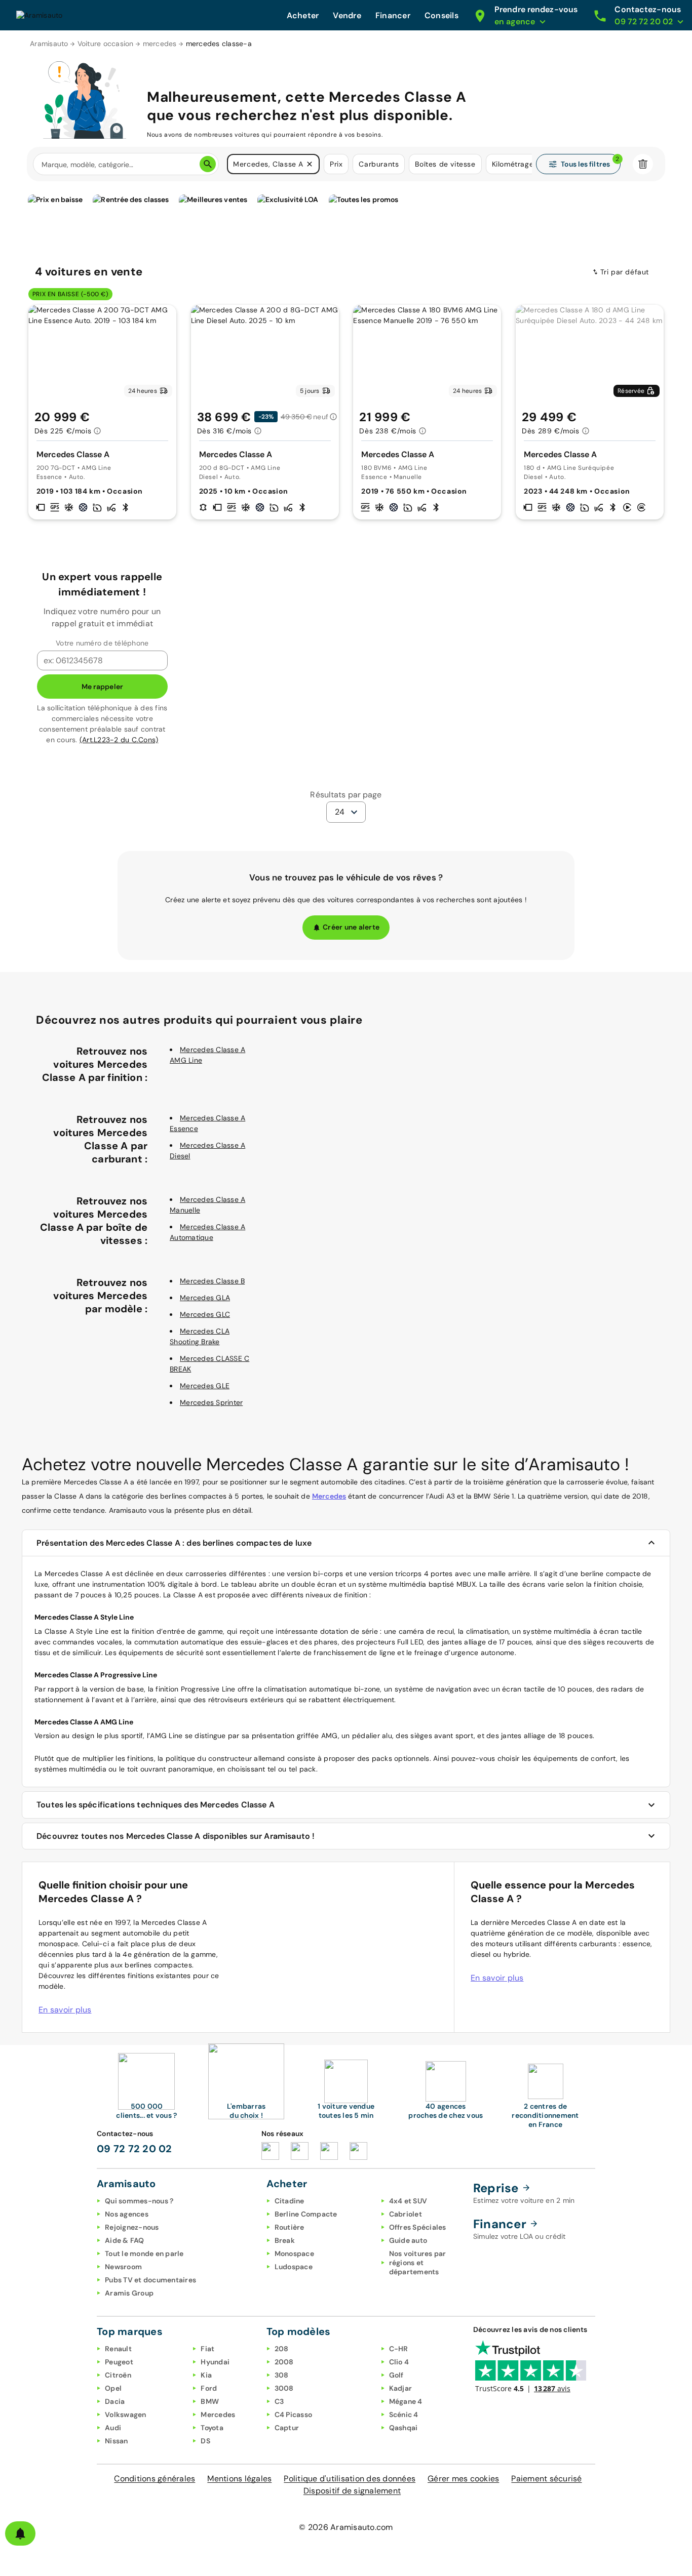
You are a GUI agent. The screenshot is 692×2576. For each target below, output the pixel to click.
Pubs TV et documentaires (150, 2280)
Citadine (290, 2201)
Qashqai (403, 2428)
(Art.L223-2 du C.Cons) (119, 740)
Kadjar (401, 2388)
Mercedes (329, 1496)
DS (205, 2441)
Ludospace (294, 2267)
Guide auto (408, 2240)
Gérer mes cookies (463, 2479)
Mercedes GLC (205, 1314)
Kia (206, 2375)
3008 (284, 2388)
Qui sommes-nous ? (139, 2201)
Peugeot (119, 2362)
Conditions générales (155, 2479)
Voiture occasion (106, 44)
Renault (118, 2349)
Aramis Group (129, 2293)
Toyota (212, 2428)
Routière (290, 2227)
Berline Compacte (306, 2214)
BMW (210, 2401)
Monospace (294, 2253)
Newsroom (123, 2267)
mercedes (160, 44)
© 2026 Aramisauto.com (346, 2527)
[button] (310, 164)
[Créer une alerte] (20, 2533)
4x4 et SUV (408, 2201)
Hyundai (215, 2362)
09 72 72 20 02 (134, 2149)
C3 (279, 2401)
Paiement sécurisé (546, 2479)
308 (282, 2375)
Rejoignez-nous (132, 2227)
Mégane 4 (406, 2401)
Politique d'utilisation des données (350, 2479)
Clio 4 (399, 2362)
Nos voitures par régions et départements (418, 2263)
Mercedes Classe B (212, 1281)
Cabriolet (406, 2214)
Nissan (117, 2441)
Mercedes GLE (205, 1386)
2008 (284, 2362)
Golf (396, 2375)
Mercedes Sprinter (211, 1402)
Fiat (207, 2349)
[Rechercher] (208, 164)
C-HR (399, 2349)
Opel (113, 2388)
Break (285, 2240)
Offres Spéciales (418, 2227)
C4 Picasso (294, 2414)
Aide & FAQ (125, 2240)
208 (282, 2349)
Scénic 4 (404, 2414)
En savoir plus (65, 2010)
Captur (287, 2428)
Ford (209, 2388)
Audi (113, 2428)
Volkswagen (126, 2414)
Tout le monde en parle (144, 2253)
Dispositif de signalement (352, 2491)
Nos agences (127, 2214)
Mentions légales (239, 2479)
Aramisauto (49, 44)
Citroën (118, 2375)
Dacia (115, 2401)
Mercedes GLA (205, 1298)
